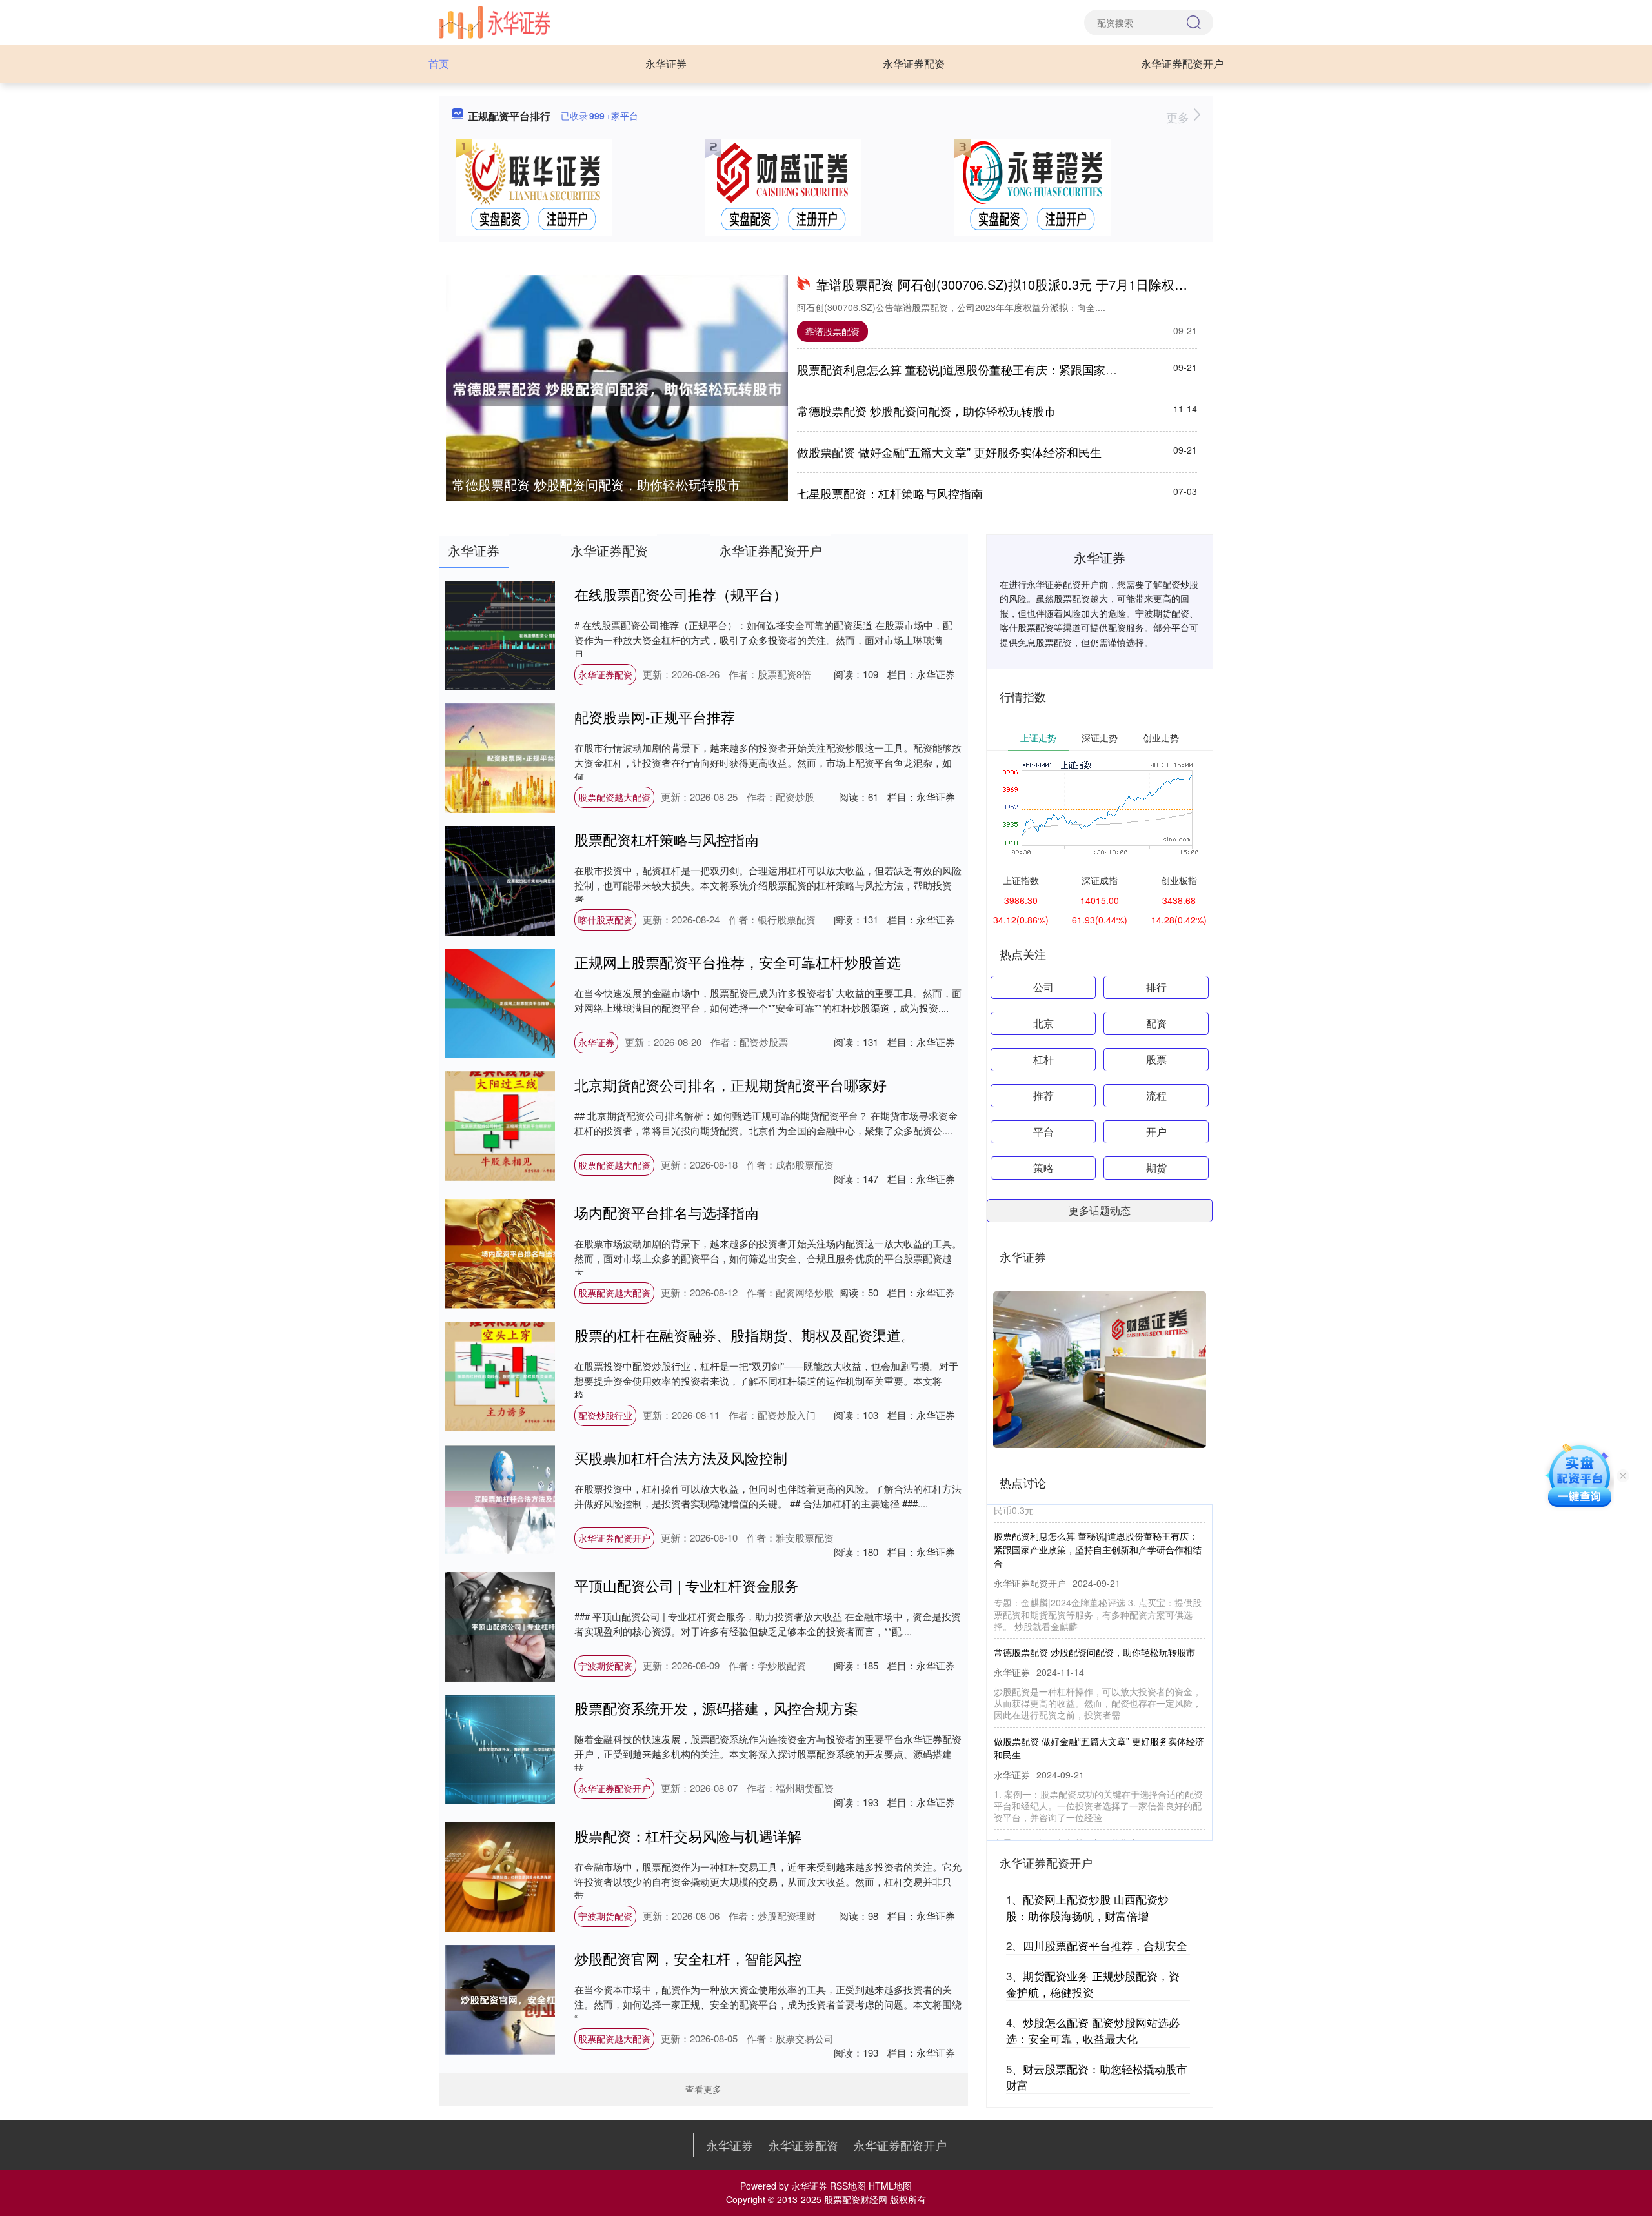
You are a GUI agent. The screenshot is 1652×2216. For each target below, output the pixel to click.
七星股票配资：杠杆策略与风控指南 (890, 493)
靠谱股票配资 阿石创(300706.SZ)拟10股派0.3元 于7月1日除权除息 (1008, 284)
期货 (1156, 1168)
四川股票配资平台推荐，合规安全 (1105, 1945)
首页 (439, 64)
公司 (1043, 987)
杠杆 (1043, 1059)
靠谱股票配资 (832, 331)
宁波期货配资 (605, 1666)
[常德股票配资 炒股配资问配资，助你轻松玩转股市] (617, 389)
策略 (1043, 1168)
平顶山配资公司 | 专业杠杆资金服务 (687, 1585)
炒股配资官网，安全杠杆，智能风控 (688, 1958)
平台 (1043, 1132)
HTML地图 (890, 2186)
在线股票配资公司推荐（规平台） (681, 594)
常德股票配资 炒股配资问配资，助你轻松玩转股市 (596, 484)
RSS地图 (848, 2186)
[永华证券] (494, 21)
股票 (1156, 1059)
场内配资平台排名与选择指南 (667, 1212)
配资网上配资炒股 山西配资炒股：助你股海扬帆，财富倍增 (1087, 1907)
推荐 (1043, 1095)
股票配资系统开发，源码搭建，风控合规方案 (716, 1708)
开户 (1156, 1132)
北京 (1043, 1023)
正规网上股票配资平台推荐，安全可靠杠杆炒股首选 (738, 962)
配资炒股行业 (605, 1415)
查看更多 (703, 2089)
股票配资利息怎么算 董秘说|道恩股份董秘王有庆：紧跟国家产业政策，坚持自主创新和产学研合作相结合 (1067, 369)
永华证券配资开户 (1182, 64)
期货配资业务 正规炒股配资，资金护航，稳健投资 (1093, 1984)
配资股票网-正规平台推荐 (655, 717)
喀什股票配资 (605, 920)
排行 (1156, 987)
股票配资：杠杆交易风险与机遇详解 (688, 1836)
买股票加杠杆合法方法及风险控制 (681, 1457)
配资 (1156, 1023)
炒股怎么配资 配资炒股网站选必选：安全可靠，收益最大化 (1093, 2030)
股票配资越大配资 (614, 797)
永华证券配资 (914, 64)
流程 (1156, 1095)
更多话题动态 (1100, 1210)
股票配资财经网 (856, 2199)
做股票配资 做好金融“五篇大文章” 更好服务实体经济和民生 (949, 452)
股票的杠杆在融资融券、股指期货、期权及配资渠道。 (745, 1335)
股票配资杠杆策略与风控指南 (667, 839)
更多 (1179, 117)
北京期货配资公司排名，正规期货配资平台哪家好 (730, 1084)
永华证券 (666, 64)
